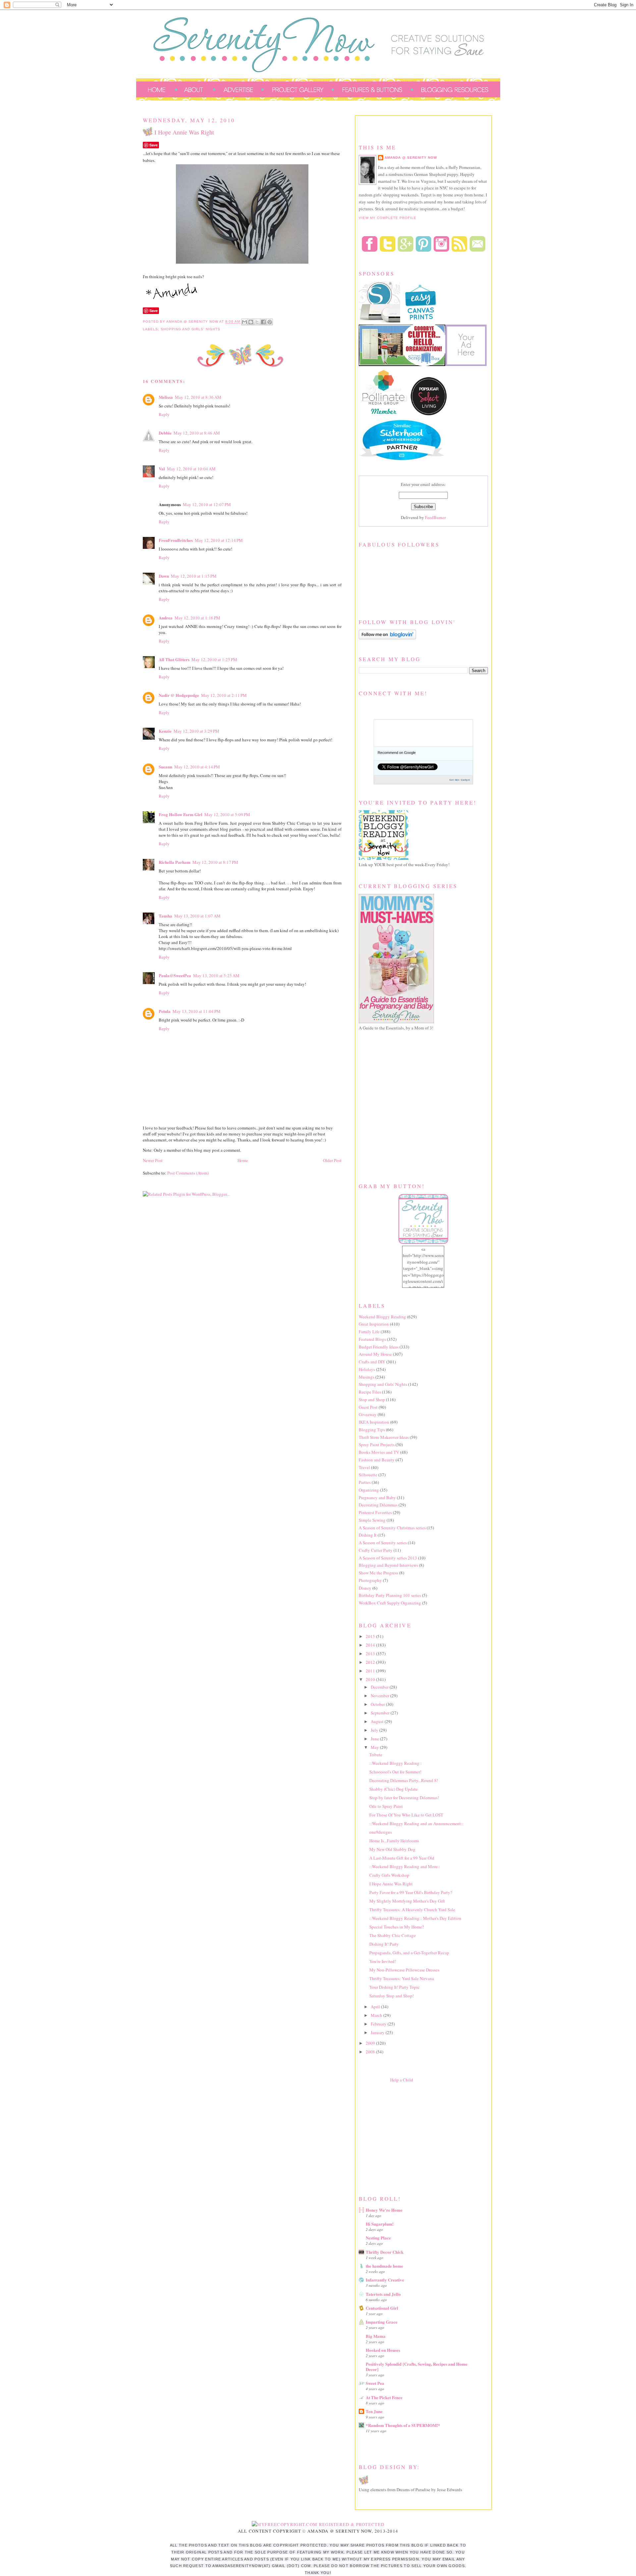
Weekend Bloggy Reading (382, 1317)
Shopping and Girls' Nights (190, 329)
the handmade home (384, 2266)
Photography (370, 1580)
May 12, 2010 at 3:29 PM (196, 731)
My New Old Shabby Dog (392, 1849)
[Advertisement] (408, 2137)
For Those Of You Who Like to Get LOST (406, 1815)
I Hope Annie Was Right (391, 1884)
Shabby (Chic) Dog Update (394, 1789)
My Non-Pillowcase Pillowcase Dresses (404, 1970)
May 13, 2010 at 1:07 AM (197, 916)
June (375, 1739)
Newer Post (153, 1160)
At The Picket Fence (384, 2397)
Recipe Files (370, 1392)
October (378, 1704)
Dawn (164, 576)
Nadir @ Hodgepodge (179, 695)
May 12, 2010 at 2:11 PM (224, 695)
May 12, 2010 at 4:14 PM (197, 767)
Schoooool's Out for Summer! (395, 1772)
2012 (371, 1662)
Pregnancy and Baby (377, 1498)
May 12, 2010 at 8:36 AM (198, 397)
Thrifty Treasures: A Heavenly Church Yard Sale (412, 1910)
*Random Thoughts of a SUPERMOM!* (403, 2425)
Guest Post (368, 1407)
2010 (371, 1679)
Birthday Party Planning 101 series (390, 1595)
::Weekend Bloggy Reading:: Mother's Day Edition (415, 1918)
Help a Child (402, 2080)
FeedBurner (435, 517)
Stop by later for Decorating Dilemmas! (404, 1798)
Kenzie (165, 731)
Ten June (374, 2411)
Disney (365, 1588)
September (381, 1713)
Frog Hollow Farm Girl (181, 814)
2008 (371, 2052)
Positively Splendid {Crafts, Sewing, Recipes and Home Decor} (417, 2366)
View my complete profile (388, 218)
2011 (371, 1671)
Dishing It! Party (384, 1944)
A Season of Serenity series (383, 1543)
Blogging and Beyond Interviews (388, 1565)
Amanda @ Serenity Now (411, 158)
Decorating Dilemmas (378, 1505)
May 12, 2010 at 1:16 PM (197, 618)
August (378, 1721)
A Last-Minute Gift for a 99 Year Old (402, 1858)
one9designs (381, 1832)
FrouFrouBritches (176, 540)
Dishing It (368, 1535)
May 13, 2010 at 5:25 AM (216, 975)
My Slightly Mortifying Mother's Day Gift (407, 1901)
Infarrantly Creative (385, 2280)
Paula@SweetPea (175, 975)
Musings (367, 1377)
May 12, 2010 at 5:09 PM (227, 815)
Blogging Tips (372, 1430)
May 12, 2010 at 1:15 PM (194, 576)
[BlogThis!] (251, 322)
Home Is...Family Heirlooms (394, 1841)
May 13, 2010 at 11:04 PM (197, 1011)
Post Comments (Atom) (188, 1173)
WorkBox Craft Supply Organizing (390, 1603)
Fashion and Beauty (377, 1460)
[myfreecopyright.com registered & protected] (318, 2524)
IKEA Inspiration (374, 1422)
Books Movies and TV (379, 1452)
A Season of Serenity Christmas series (392, 1528)
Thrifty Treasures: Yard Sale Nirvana (402, 1978)
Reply (164, 414)
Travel (364, 1467)
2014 (371, 1645)
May (375, 1747)
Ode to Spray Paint (386, 1806)
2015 (371, 1636)
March (377, 2015)
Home (243, 1160)
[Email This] (244, 322)
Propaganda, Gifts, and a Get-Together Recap (409, 1953)
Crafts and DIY (372, 1362)
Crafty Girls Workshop (389, 1875)
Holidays (367, 1369)
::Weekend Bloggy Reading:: (396, 1763)
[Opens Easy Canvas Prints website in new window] (421, 321)
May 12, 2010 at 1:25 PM (214, 659)
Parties (365, 1482)
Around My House (375, 1354)
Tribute (376, 1755)
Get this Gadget (460, 780)
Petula (165, 1011)
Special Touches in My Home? (397, 1927)
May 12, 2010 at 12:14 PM (219, 540)
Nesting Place (378, 2238)
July (375, 1730)
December (380, 1687)
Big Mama (376, 2336)
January (378, 2032)
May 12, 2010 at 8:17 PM (215, 862)
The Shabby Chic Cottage (393, 1935)
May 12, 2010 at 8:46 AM (197, 433)
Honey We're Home (384, 2210)
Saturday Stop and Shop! (392, 1996)
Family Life (369, 1332)
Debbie (165, 433)
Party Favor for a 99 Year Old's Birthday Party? (411, 1892)
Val (162, 469)
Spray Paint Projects (377, 1445)
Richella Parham (175, 862)
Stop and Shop (372, 1399)
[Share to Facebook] (263, 322)
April (376, 2007)
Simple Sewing (372, 1520)
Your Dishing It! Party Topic (395, 1987)
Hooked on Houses (383, 2350)
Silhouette (368, 1475)
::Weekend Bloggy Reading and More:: (405, 1866)
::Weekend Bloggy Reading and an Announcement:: (416, 1823)
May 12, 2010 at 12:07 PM (207, 504)
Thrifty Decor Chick (385, 2252)
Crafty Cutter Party (376, 1550)
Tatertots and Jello (383, 2294)
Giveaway (368, 1414)
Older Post (332, 1160)
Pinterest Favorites (375, 1512)
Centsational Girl (382, 2308)
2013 (371, 1654)
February (379, 2024)
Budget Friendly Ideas (379, 1347)
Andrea (166, 618)
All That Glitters (174, 659)
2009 (371, 2043)
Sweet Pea (375, 2383)
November (380, 1696)
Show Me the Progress (378, 1573)
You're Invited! (383, 1961)
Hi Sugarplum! (380, 2224)
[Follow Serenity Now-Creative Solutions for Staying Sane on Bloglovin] (387, 638)
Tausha (165, 916)
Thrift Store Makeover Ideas (384, 1437)
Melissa (166, 397)
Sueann (165, 767)
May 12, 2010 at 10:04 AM (191, 469)
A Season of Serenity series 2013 (388, 1558)
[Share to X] (257, 322)
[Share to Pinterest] (270, 322)
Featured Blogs (372, 1339)
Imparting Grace (382, 2322)
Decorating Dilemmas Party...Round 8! (404, 1780)
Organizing (369, 1490)
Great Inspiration (374, 1324)
